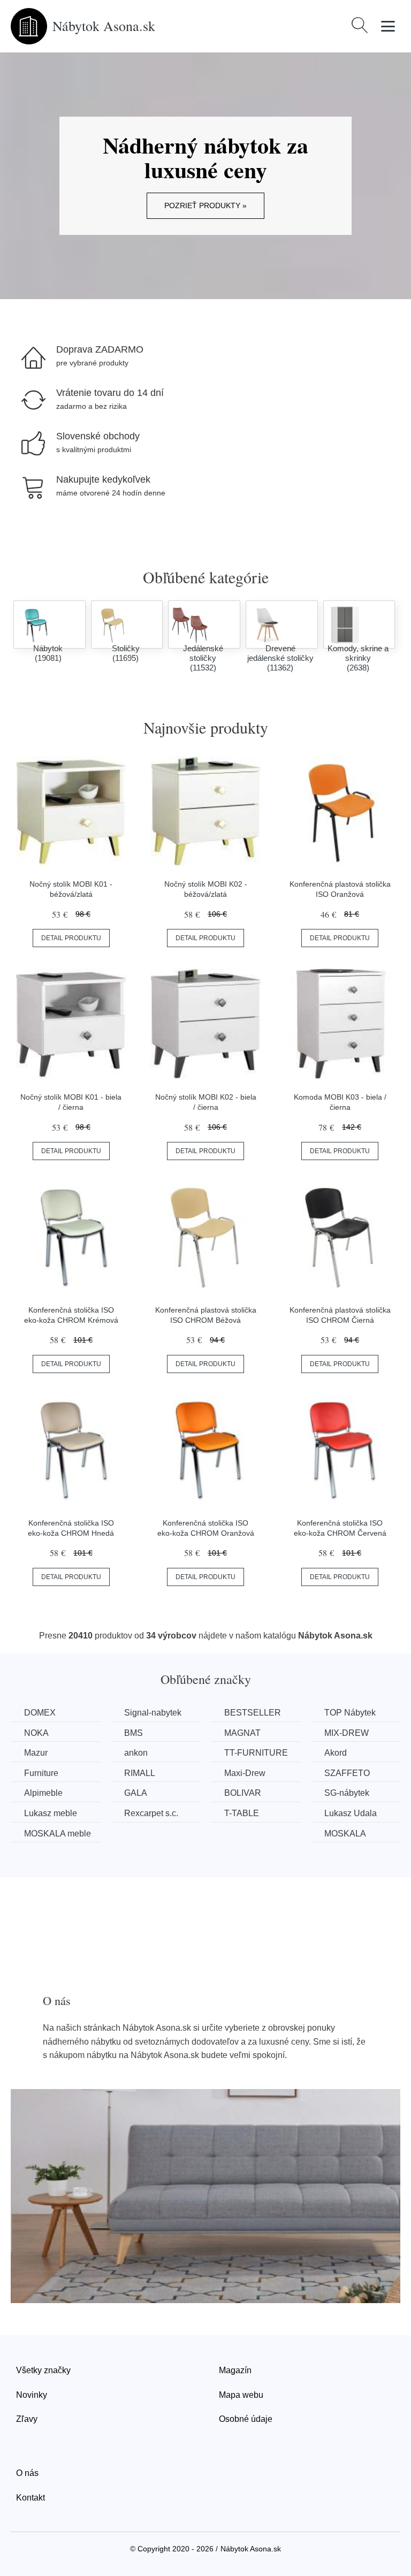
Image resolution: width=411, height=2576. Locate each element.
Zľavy (27, 2419)
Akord (336, 1753)
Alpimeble (43, 1793)
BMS (134, 1733)
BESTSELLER (253, 1713)
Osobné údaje (246, 2419)
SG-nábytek (347, 1793)
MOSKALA (345, 1834)
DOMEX (40, 1713)
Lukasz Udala (351, 1813)
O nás (27, 2473)
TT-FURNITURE (256, 1753)
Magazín (235, 2370)
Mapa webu (241, 2395)
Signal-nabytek (153, 1713)
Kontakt (31, 2498)
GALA (136, 1793)
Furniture (41, 1773)
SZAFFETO (347, 1773)
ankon (136, 1753)
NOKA (36, 1733)
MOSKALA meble (58, 1834)
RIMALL (140, 1773)
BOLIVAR (243, 1793)
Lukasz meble (51, 1813)
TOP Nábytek (350, 1713)
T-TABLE (242, 1813)
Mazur (36, 1753)
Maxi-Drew (245, 1773)
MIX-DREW (347, 1733)
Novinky (32, 2395)
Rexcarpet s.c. (151, 1813)
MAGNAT (242, 1733)
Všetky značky (43, 2370)
